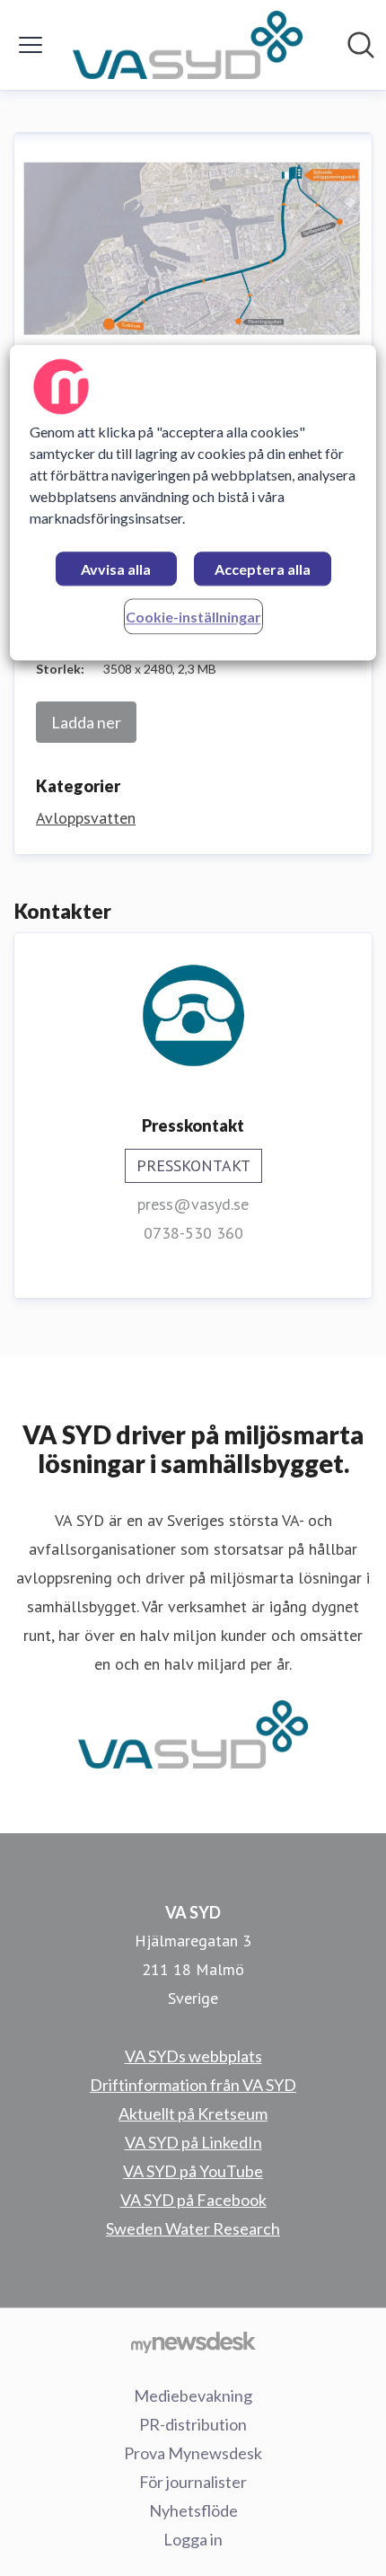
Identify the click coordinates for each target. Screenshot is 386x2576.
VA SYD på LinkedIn (193, 2142)
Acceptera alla (263, 570)
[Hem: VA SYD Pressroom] (188, 45)
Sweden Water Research (193, 2228)
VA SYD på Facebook (193, 2200)
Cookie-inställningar (193, 618)
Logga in (193, 2539)
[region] (193, 503)
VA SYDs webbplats (193, 2056)
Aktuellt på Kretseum (193, 2113)
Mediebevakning (193, 2395)
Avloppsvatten (86, 818)
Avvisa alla (116, 570)
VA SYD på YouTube (193, 2171)
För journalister (193, 2482)
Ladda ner (86, 722)
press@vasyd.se (193, 1204)
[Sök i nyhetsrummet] (361, 45)
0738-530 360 (193, 1233)
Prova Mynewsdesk (193, 2453)
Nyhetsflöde (193, 2510)
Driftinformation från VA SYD (193, 2085)
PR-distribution (193, 2424)
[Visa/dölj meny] (31, 45)
